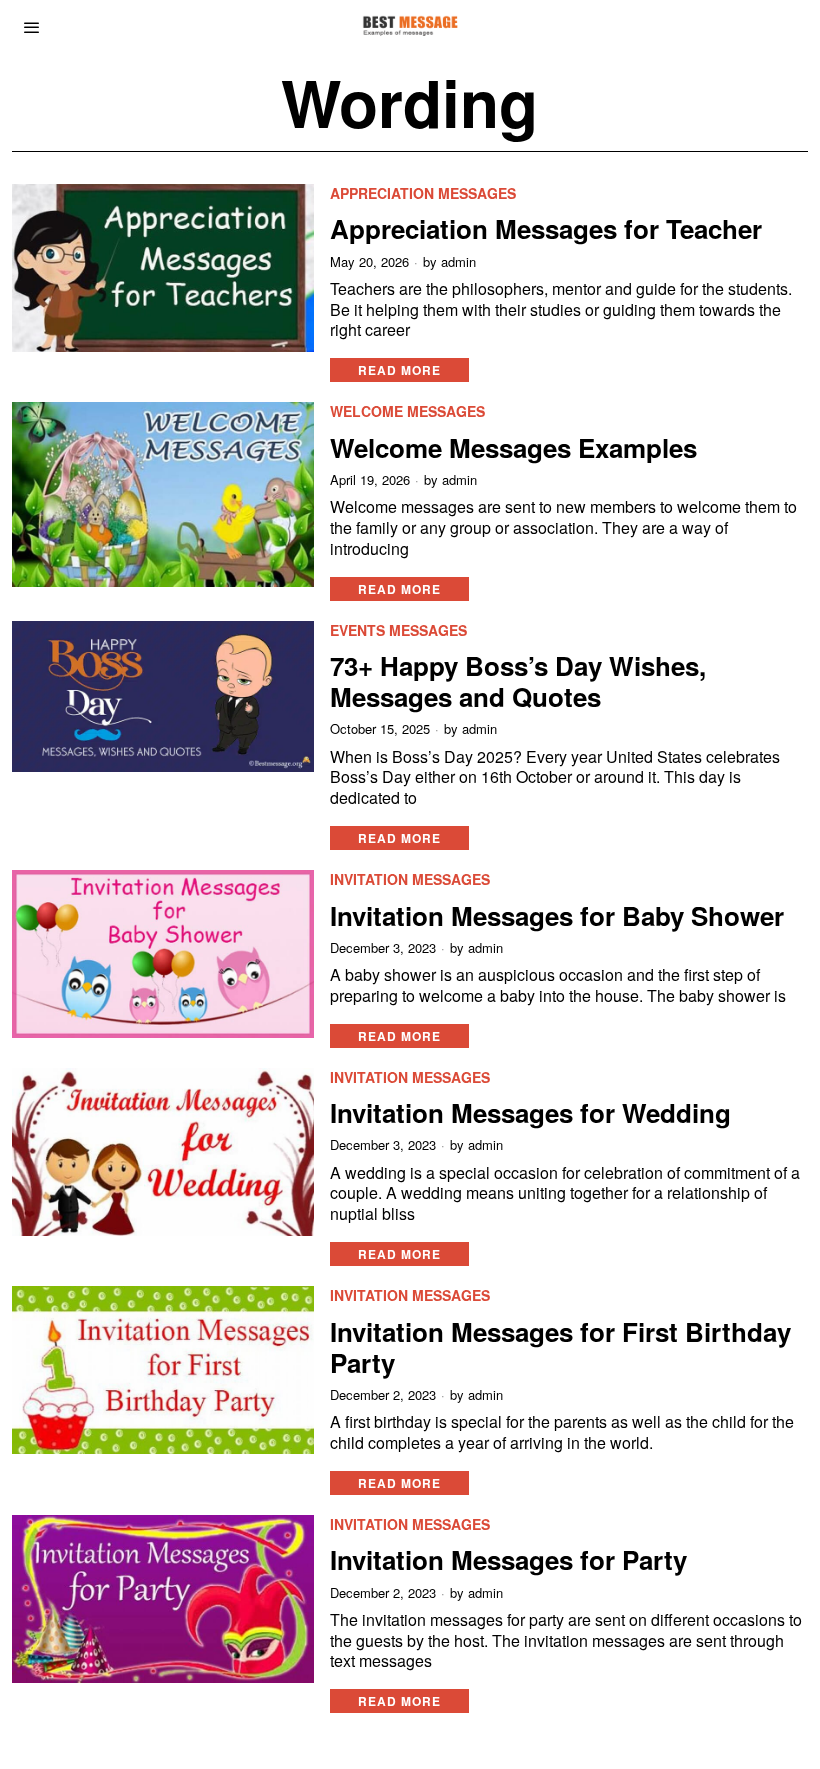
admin (458, 262)
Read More (399, 370)
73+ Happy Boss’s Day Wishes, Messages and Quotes (518, 681)
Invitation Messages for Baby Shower (557, 915)
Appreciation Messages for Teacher (546, 228)
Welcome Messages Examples (513, 447)
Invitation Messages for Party (508, 1559)
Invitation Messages (410, 879)
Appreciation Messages (423, 193)
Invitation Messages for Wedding (530, 1112)
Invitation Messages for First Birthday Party (560, 1347)
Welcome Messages (407, 411)
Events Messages (398, 630)
